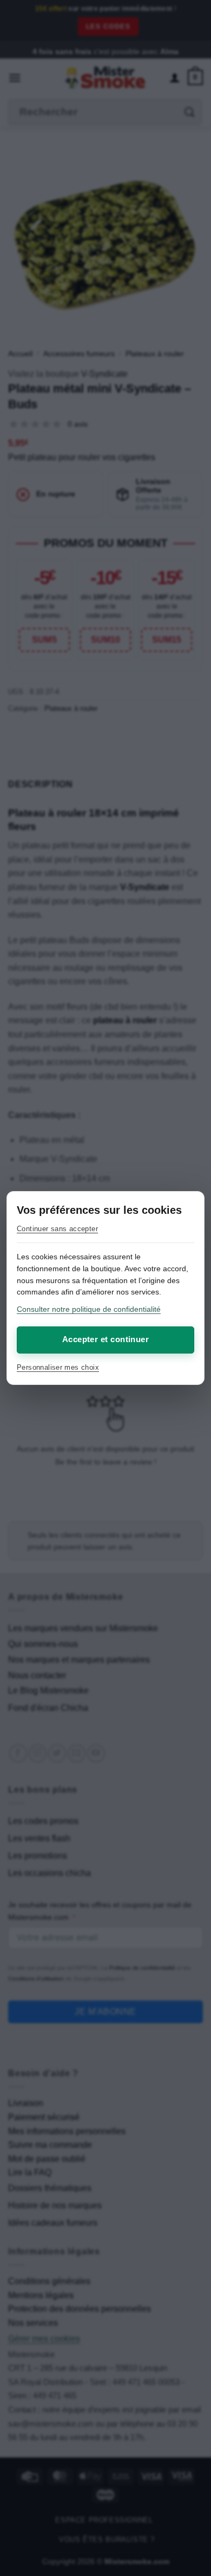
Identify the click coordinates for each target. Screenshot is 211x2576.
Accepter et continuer (105, 1339)
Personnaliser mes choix (58, 1367)
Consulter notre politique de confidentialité (89, 1309)
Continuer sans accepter (57, 1229)
